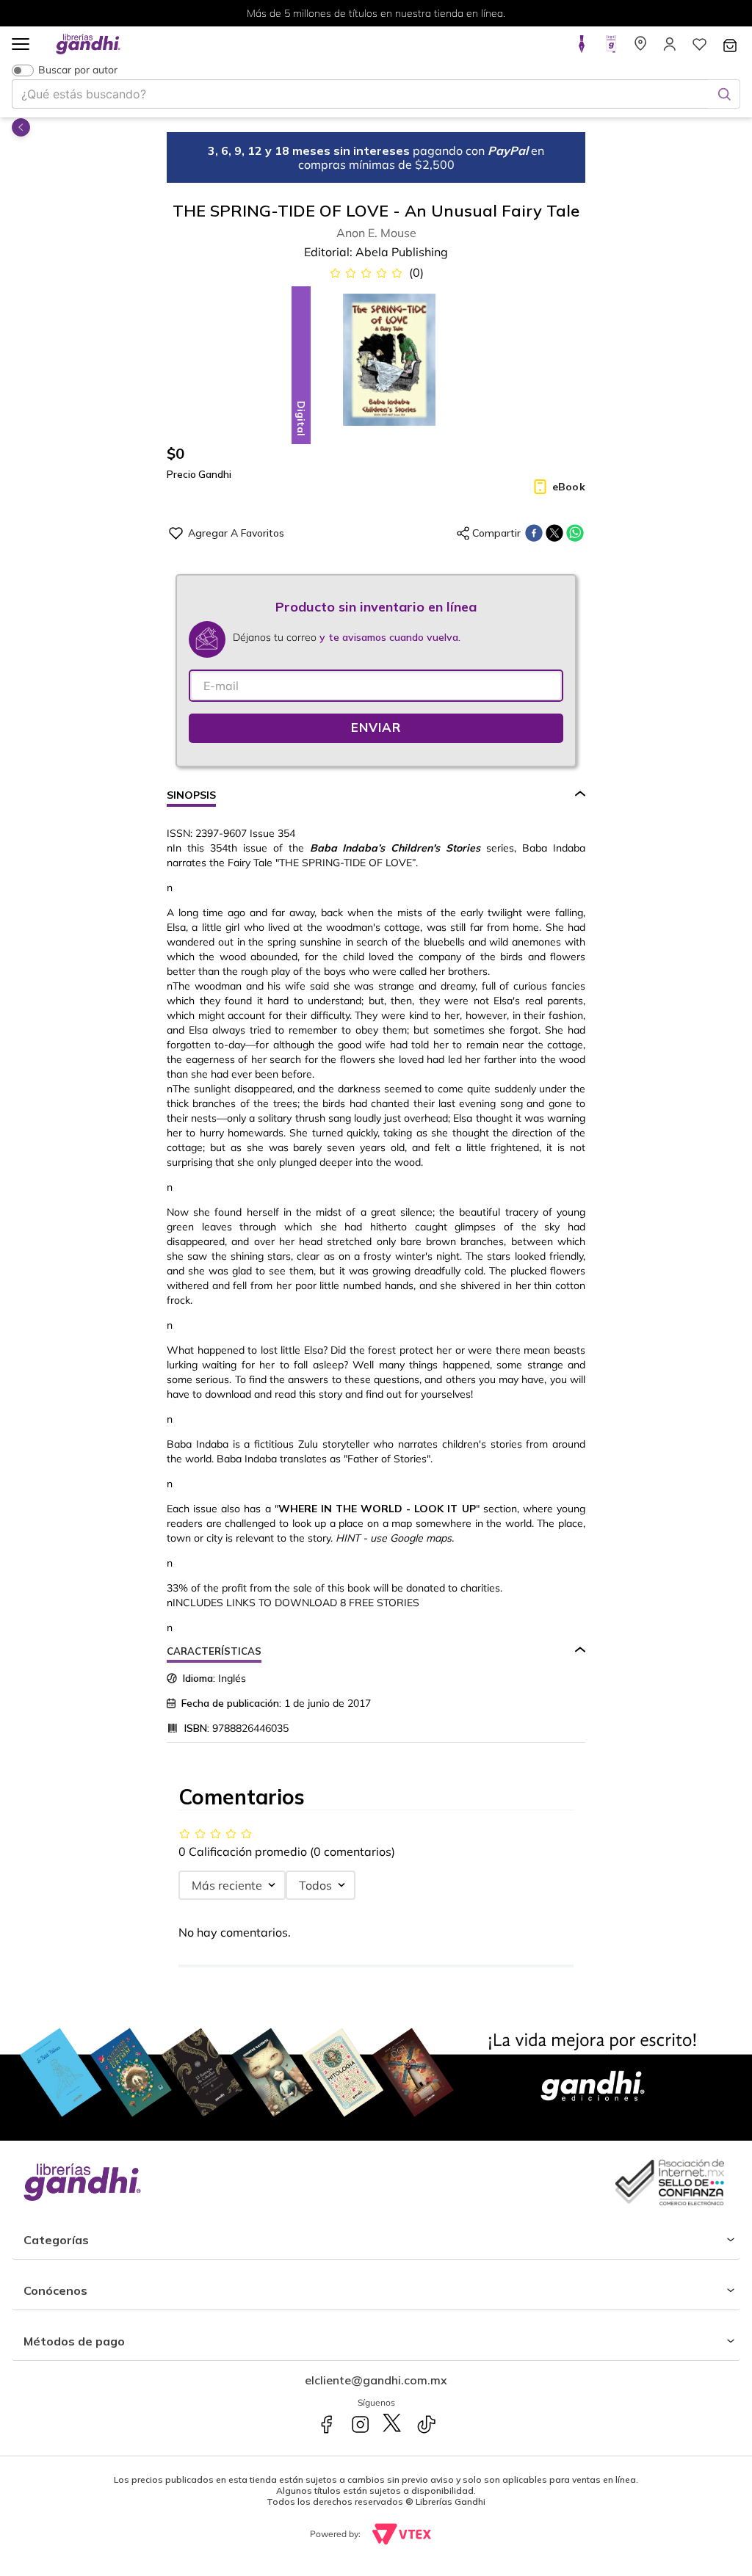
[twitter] (554, 533)
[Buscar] (724, 94)
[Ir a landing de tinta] (582, 48)
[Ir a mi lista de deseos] (699, 48)
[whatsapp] (575, 533)
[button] (21, 45)
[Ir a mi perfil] (670, 48)
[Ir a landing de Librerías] (640, 48)
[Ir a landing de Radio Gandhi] (611, 48)
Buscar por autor (78, 70)
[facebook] (534, 533)
